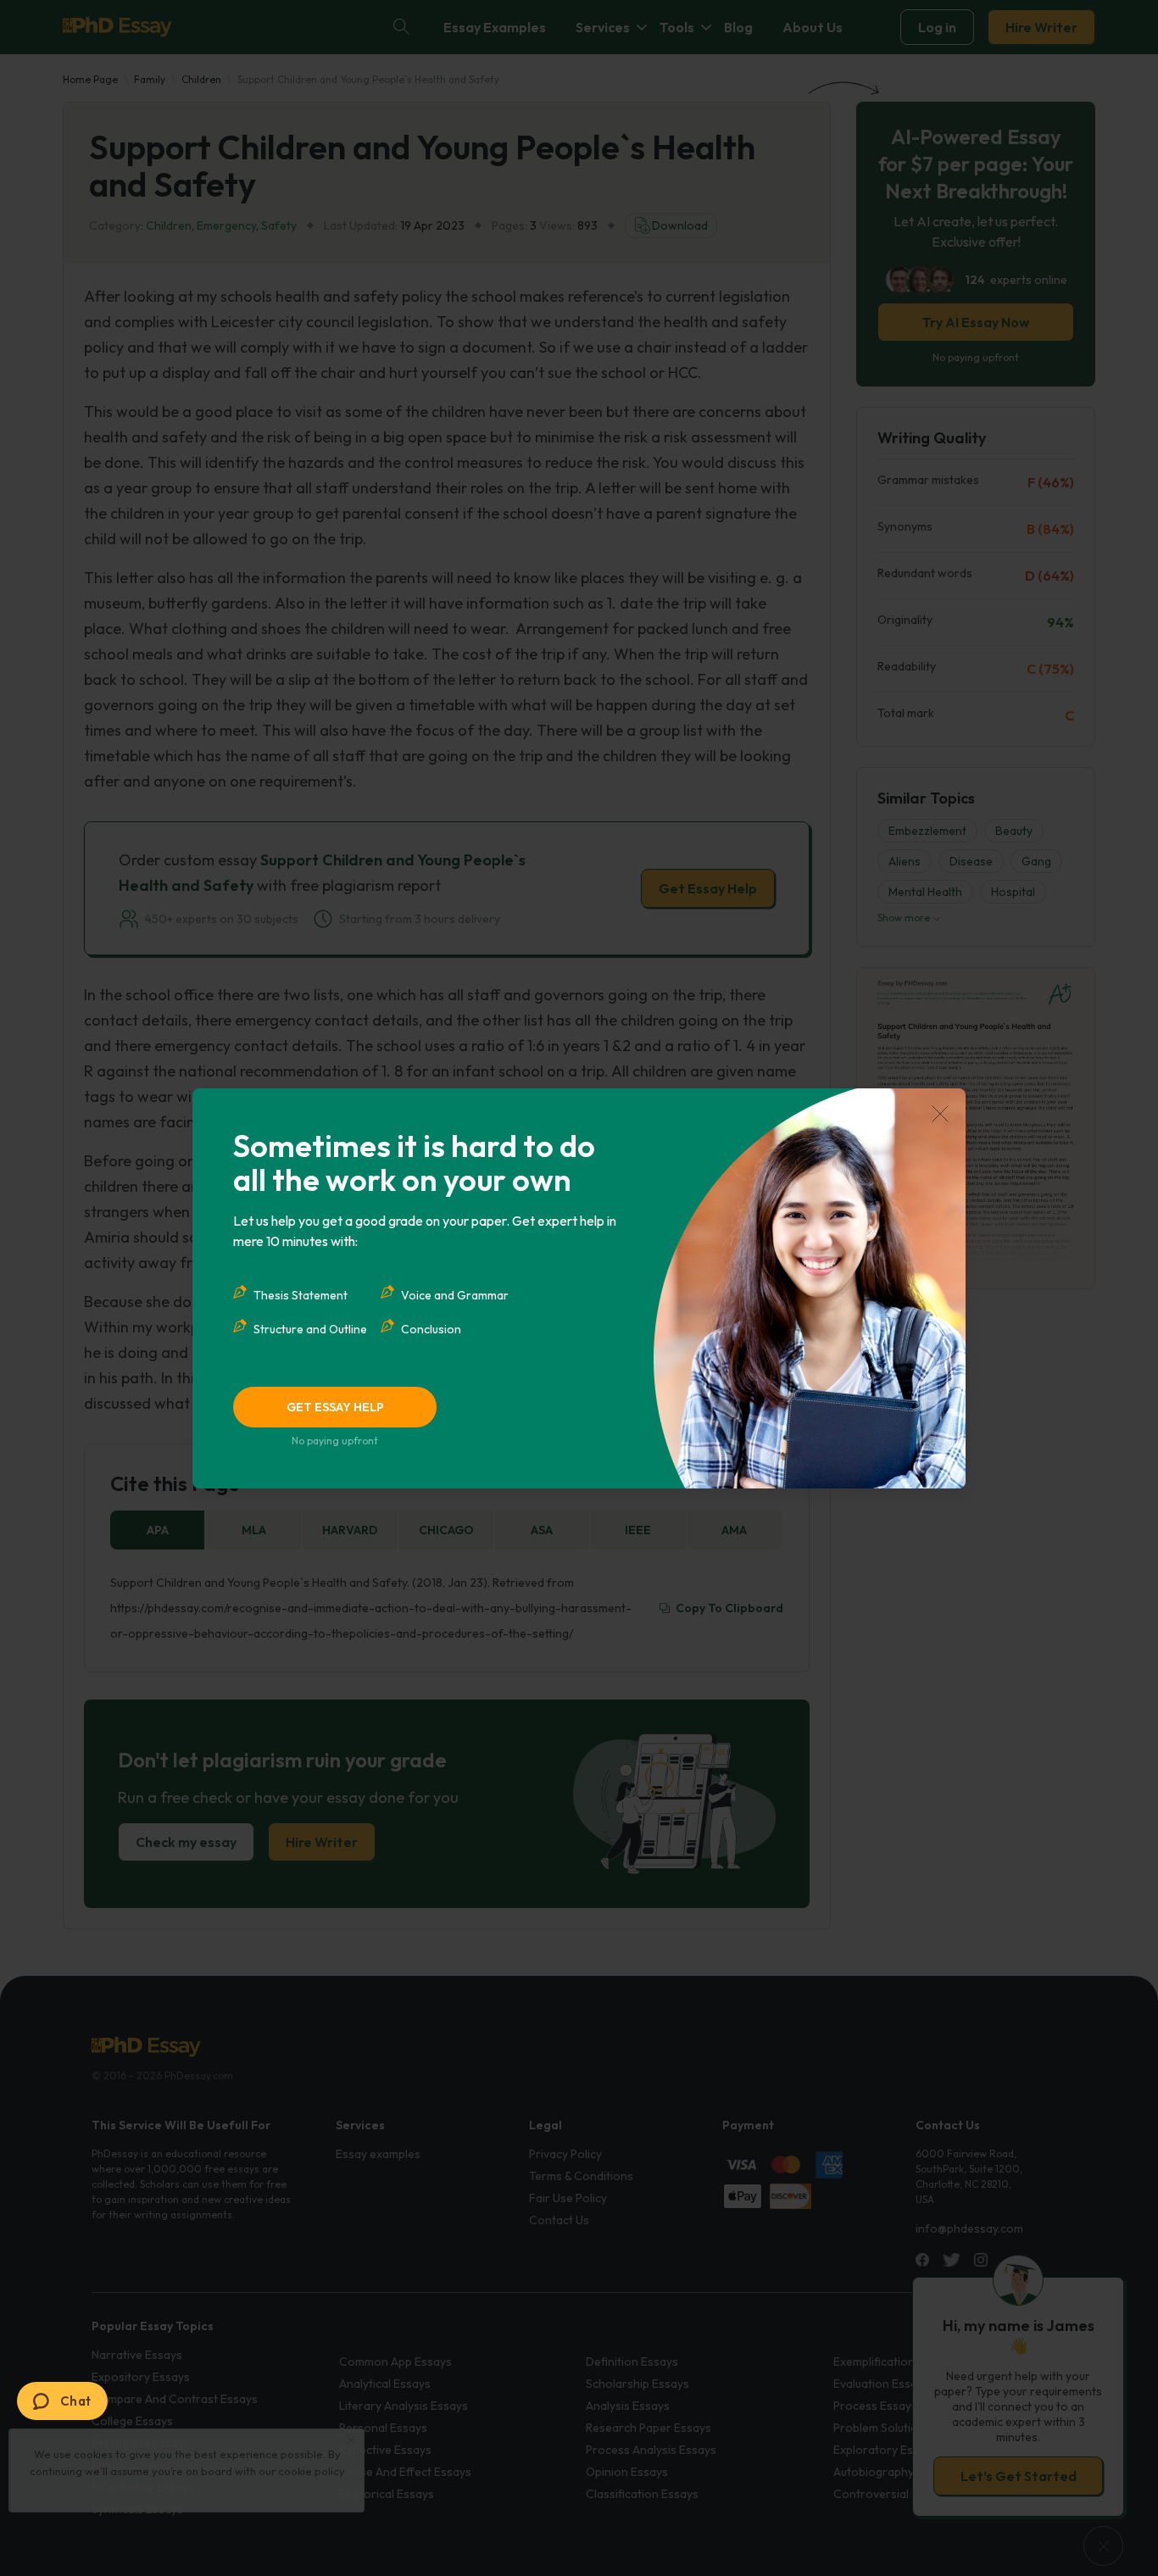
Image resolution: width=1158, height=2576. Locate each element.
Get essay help (335, 1407)
